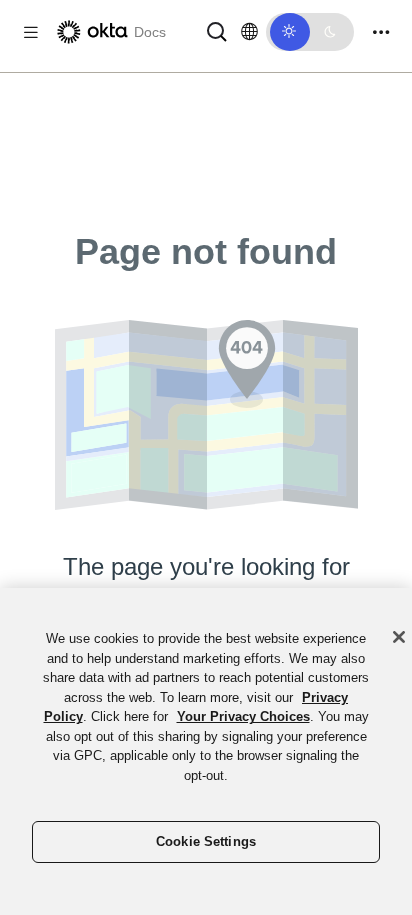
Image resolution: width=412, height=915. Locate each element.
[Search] (217, 30)
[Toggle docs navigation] (31, 32)
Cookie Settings (206, 841)
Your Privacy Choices (243, 716)
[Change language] (249, 32)
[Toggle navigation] (381, 32)
